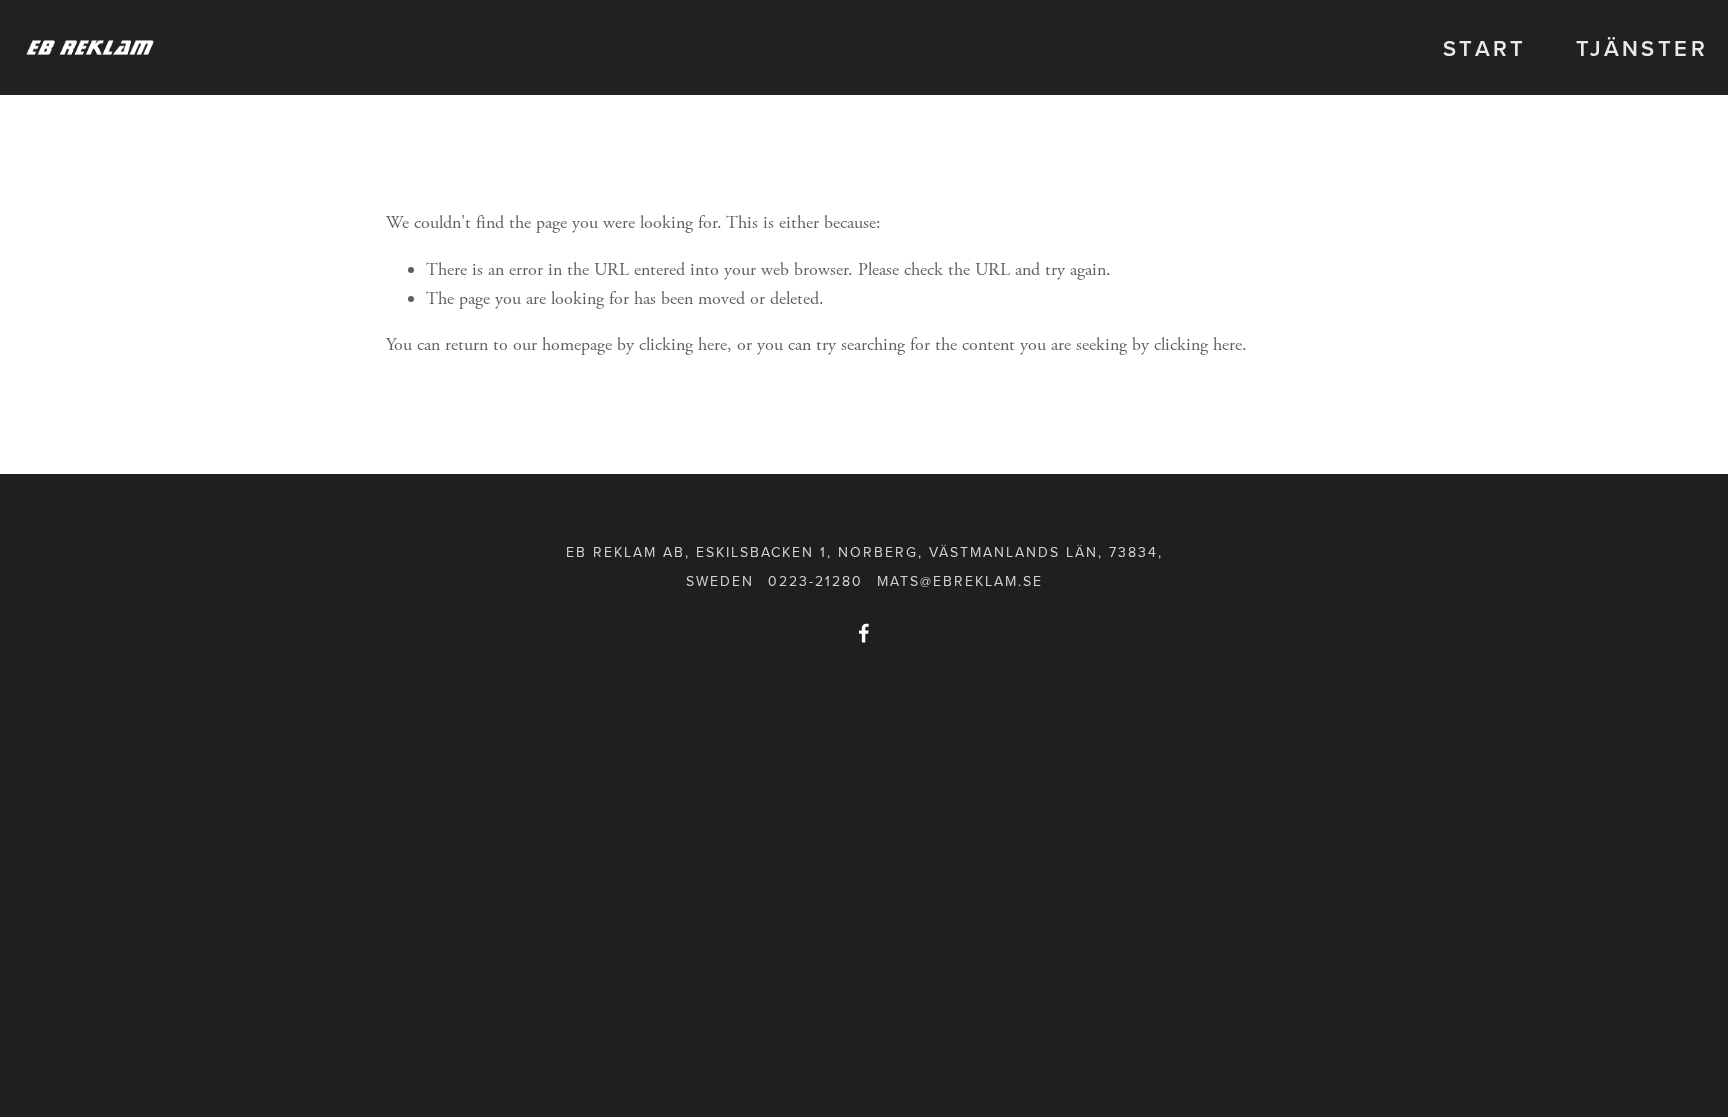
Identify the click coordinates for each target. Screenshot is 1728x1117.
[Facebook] (864, 633)
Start (1485, 48)
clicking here (683, 344)
